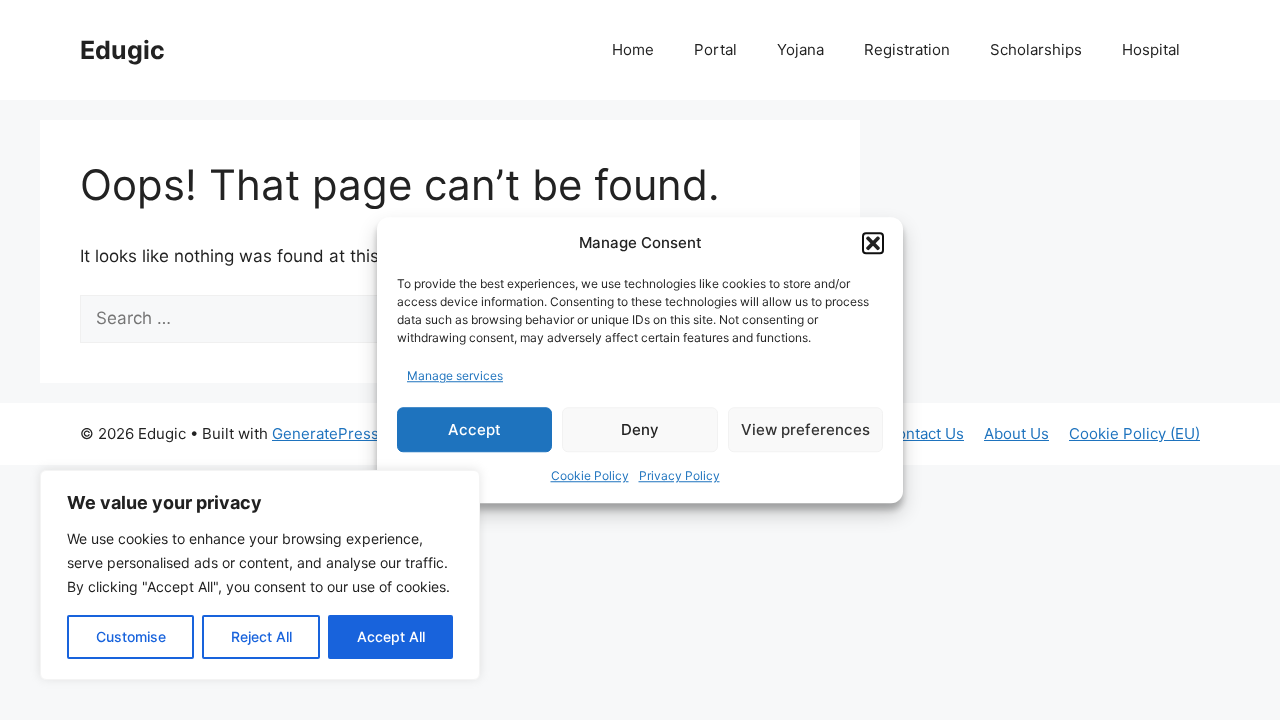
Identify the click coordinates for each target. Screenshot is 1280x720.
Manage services (455, 375)
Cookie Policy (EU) (1134, 433)
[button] (873, 244)
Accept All (391, 636)
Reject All (261, 636)
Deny (640, 429)
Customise (131, 636)
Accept (474, 429)
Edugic (122, 50)
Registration (907, 49)
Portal (715, 49)
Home (633, 49)
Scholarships (1036, 49)
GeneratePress (325, 433)
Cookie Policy (590, 475)
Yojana (800, 49)
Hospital (1151, 49)
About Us (1016, 433)
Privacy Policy (679, 475)
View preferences (805, 429)
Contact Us (925, 433)
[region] (260, 575)
